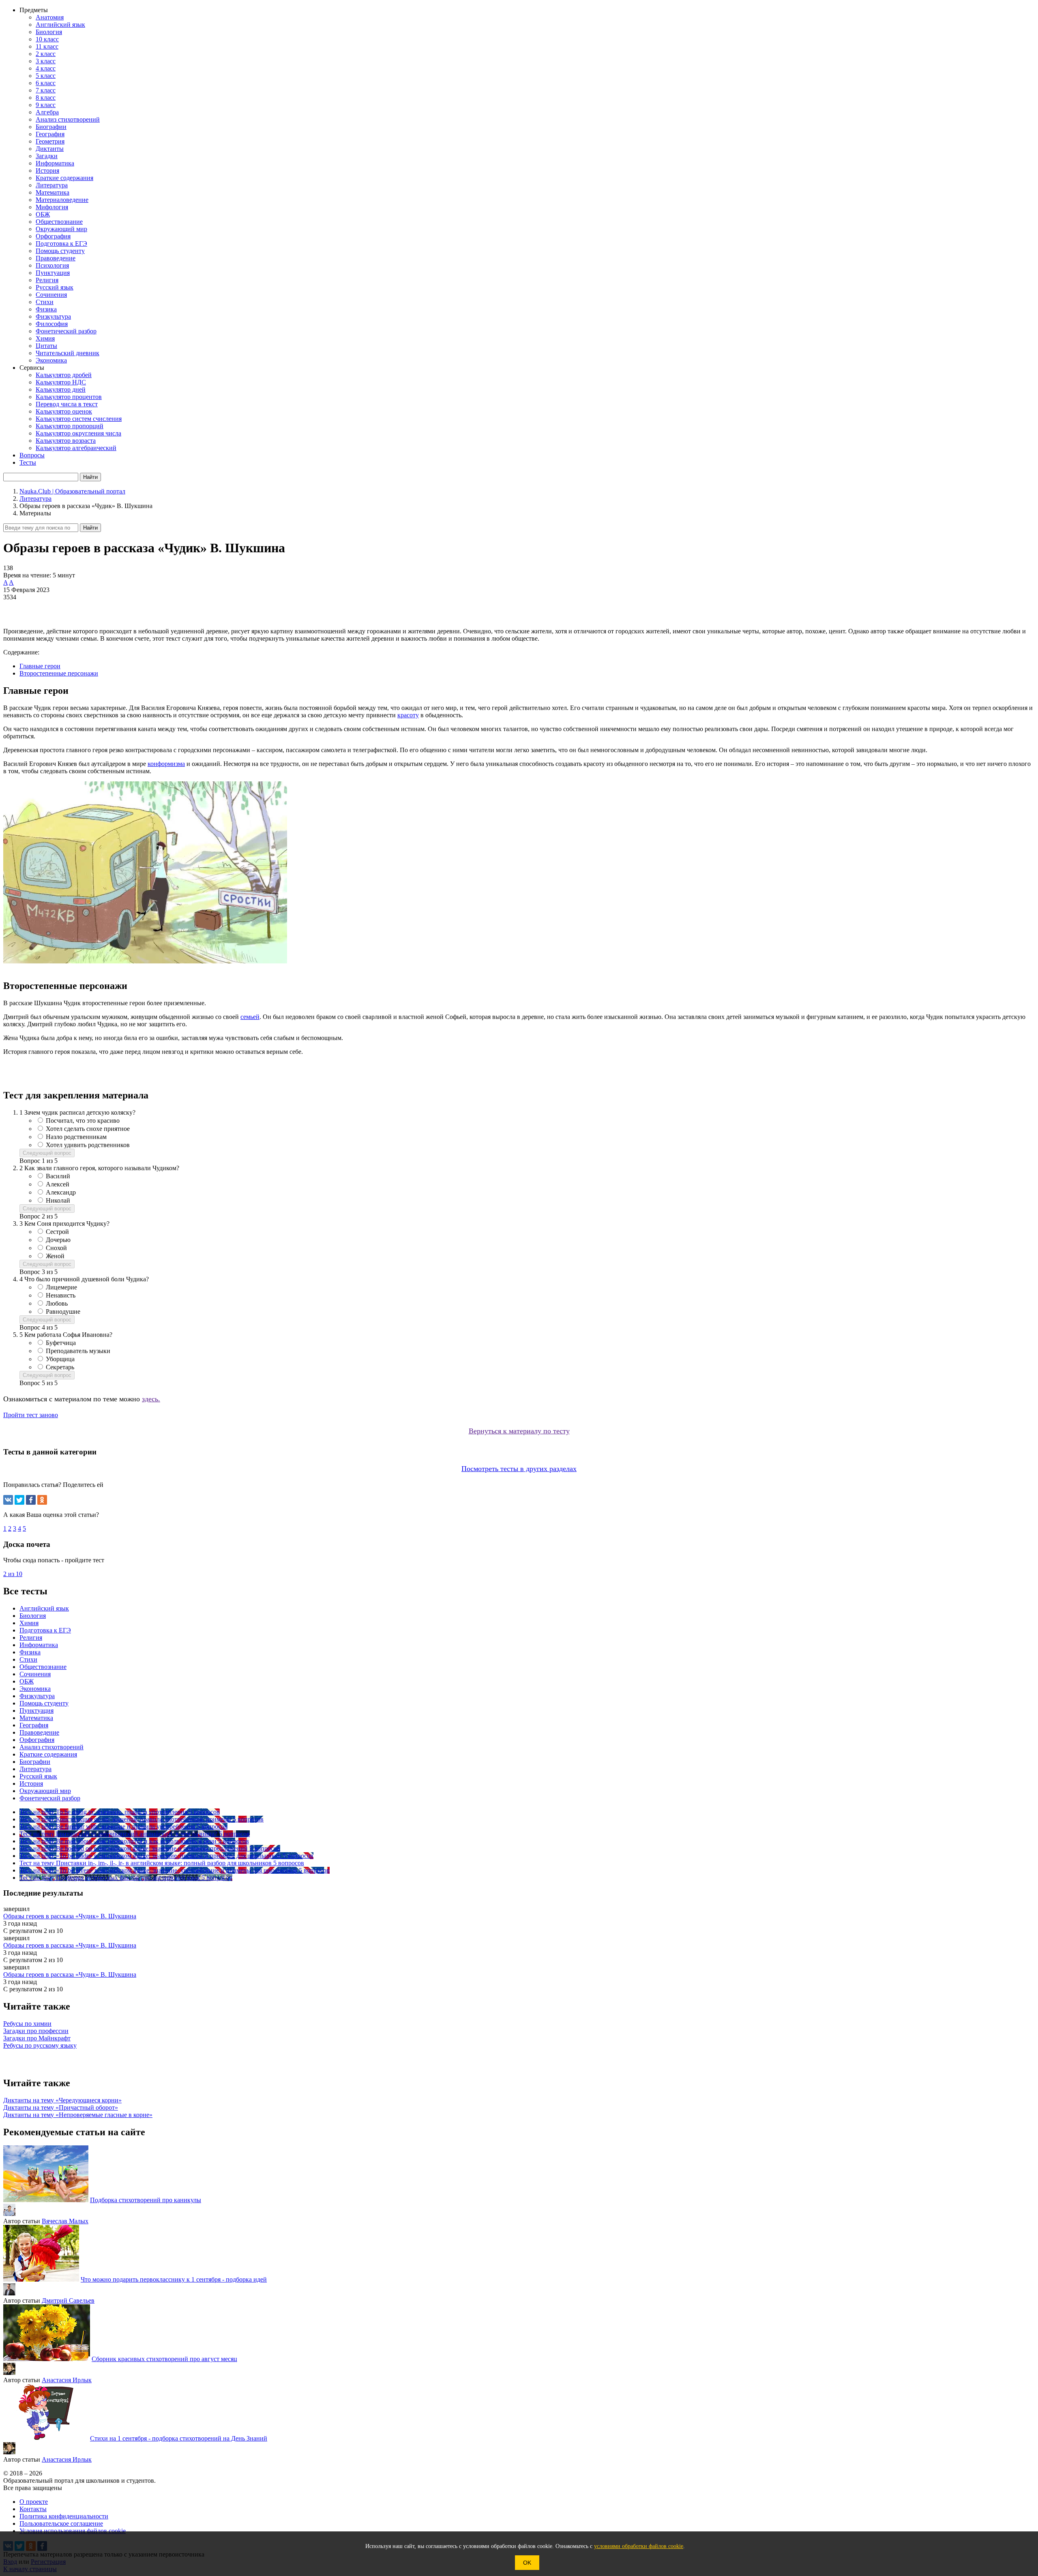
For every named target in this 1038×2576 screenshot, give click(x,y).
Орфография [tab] (37, 1740)
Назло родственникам (76, 1137)
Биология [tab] (33, 1616)
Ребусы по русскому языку (40, 2045)
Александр (61, 1192)
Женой (55, 1256)
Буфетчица (61, 1343)
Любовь (57, 1303)
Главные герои (40, 666)
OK (527, 2563)
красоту (408, 715)
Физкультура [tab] (37, 1696)
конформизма (166, 764)
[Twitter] (19, 1500)
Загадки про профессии (36, 2031)
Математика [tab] (36, 1718)
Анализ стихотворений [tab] (51, 1747)
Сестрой (57, 1232)
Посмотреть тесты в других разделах (519, 1469)
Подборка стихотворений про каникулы (146, 2200)
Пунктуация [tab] (36, 1711)
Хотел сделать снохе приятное (88, 1129)
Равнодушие (63, 1312)
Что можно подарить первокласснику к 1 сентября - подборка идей (174, 2279)
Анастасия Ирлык (67, 2380)
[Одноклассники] (42, 1500)
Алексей (58, 1184)
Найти (90, 528)
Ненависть (61, 1295)
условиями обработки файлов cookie (639, 2546)
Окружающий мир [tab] (45, 1791)
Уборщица (60, 1359)
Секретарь (60, 1367)
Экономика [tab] (35, 1689)
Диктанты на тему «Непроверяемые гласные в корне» (78, 2115)
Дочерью (58, 1240)
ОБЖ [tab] (27, 1681)
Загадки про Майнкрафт (37, 2038)
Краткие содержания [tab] (48, 1754)
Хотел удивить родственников (88, 1145)
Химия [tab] (29, 1623)
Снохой (56, 1248)
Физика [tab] (30, 1652)
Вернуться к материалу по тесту (519, 1431)
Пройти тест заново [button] (31, 1415)
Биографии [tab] (35, 1762)
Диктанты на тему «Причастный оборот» (61, 2107)
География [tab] (34, 1725)
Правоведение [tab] (39, 1732)
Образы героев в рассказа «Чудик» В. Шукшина (70, 1916)
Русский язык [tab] (38, 1776)
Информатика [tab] (39, 1645)
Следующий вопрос (47, 1153)
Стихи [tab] (28, 1659)
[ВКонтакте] (8, 1500)
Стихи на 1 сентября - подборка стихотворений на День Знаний (179, 2438)
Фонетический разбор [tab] (50, 1798)
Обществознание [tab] (43, 1667)
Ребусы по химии (27, 2024)
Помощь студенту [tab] (44, 1703)
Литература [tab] (35, 1769)
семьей (250, 1017)
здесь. (151, 1399)
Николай (58, 1200)
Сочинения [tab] (35, 1674)
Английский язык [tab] (44, 1608)
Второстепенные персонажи (59, 673)
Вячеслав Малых (65, 2221)
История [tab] (31, 1783)
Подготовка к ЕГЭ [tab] (45, 1630)
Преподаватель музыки (78, 1351)
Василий (58, 1176)
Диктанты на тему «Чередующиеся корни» (62, 2100)
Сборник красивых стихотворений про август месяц (164, 2359)
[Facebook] (31, 1500)
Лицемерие (61, 1287)
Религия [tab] (31, 1638)
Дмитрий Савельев (68, 2300)
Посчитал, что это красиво (83, 1121)
